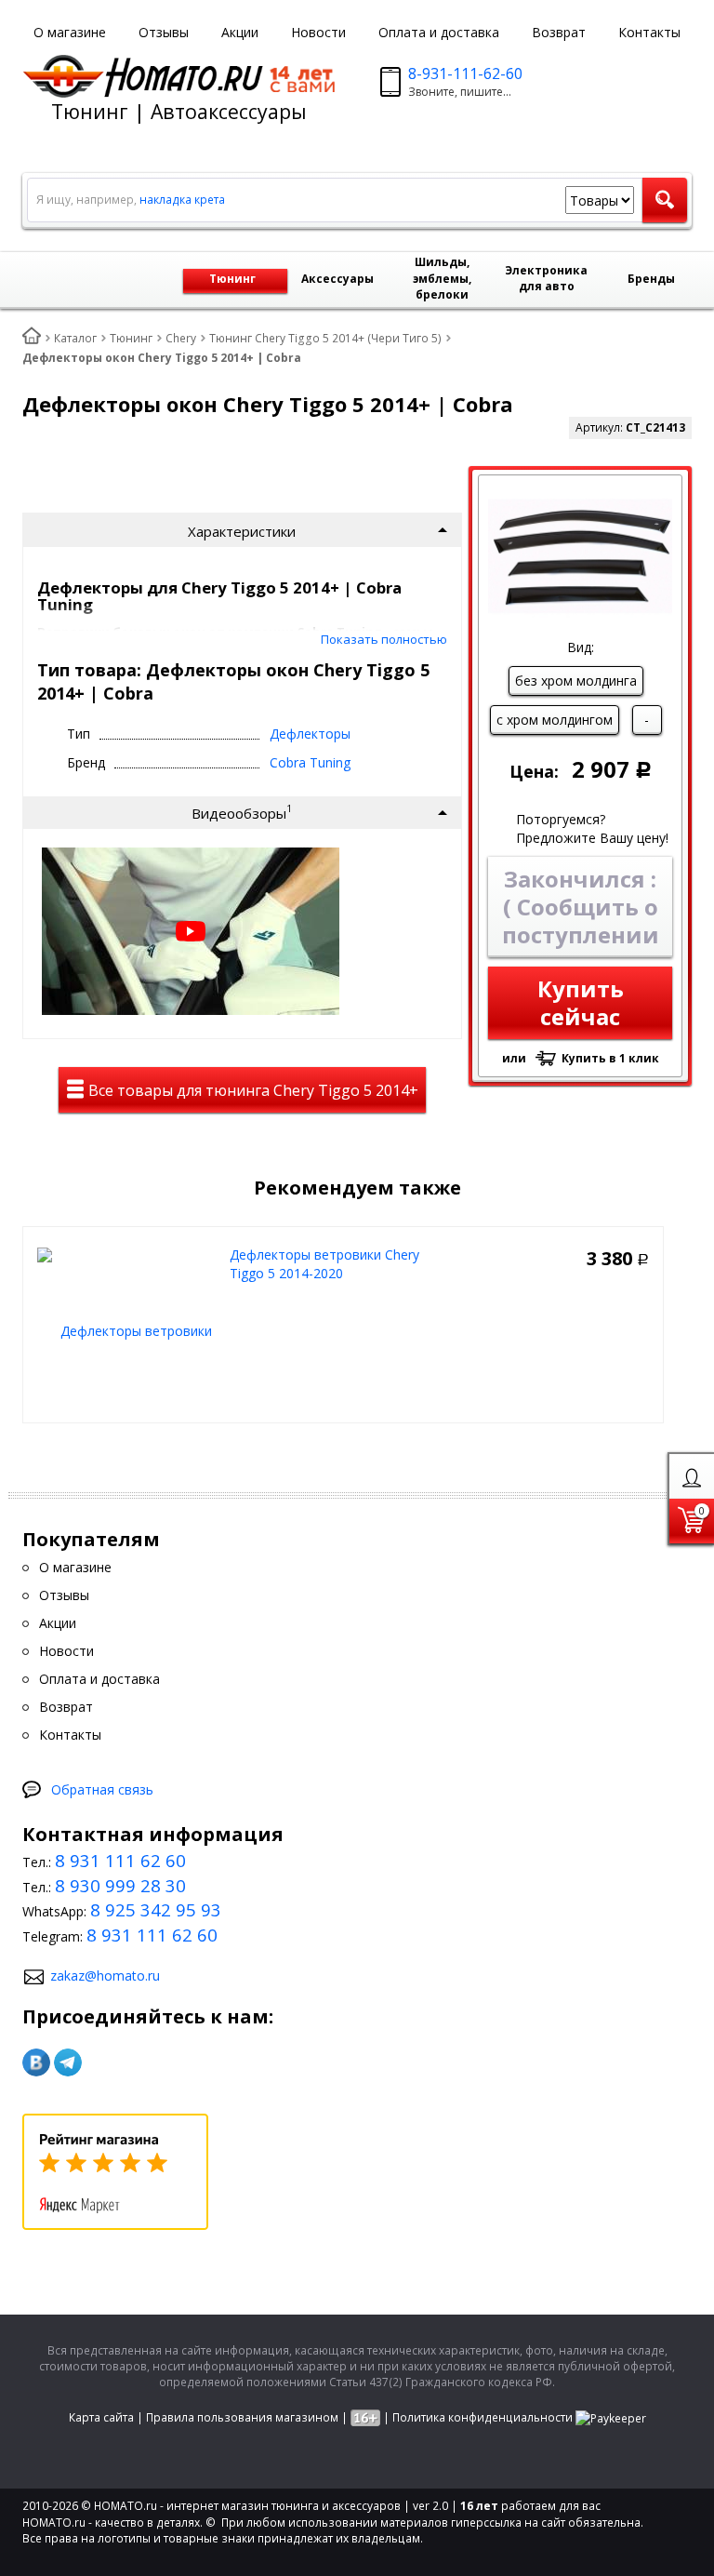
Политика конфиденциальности (483, 2417)
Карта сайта (101, 2417)
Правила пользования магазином (242, 2417)
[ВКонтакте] (36, 2062)
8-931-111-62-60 (465, 73)
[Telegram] (68, 2062)
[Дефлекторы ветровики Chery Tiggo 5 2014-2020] (129, 1329)
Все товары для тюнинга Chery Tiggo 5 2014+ (251, 1090)
